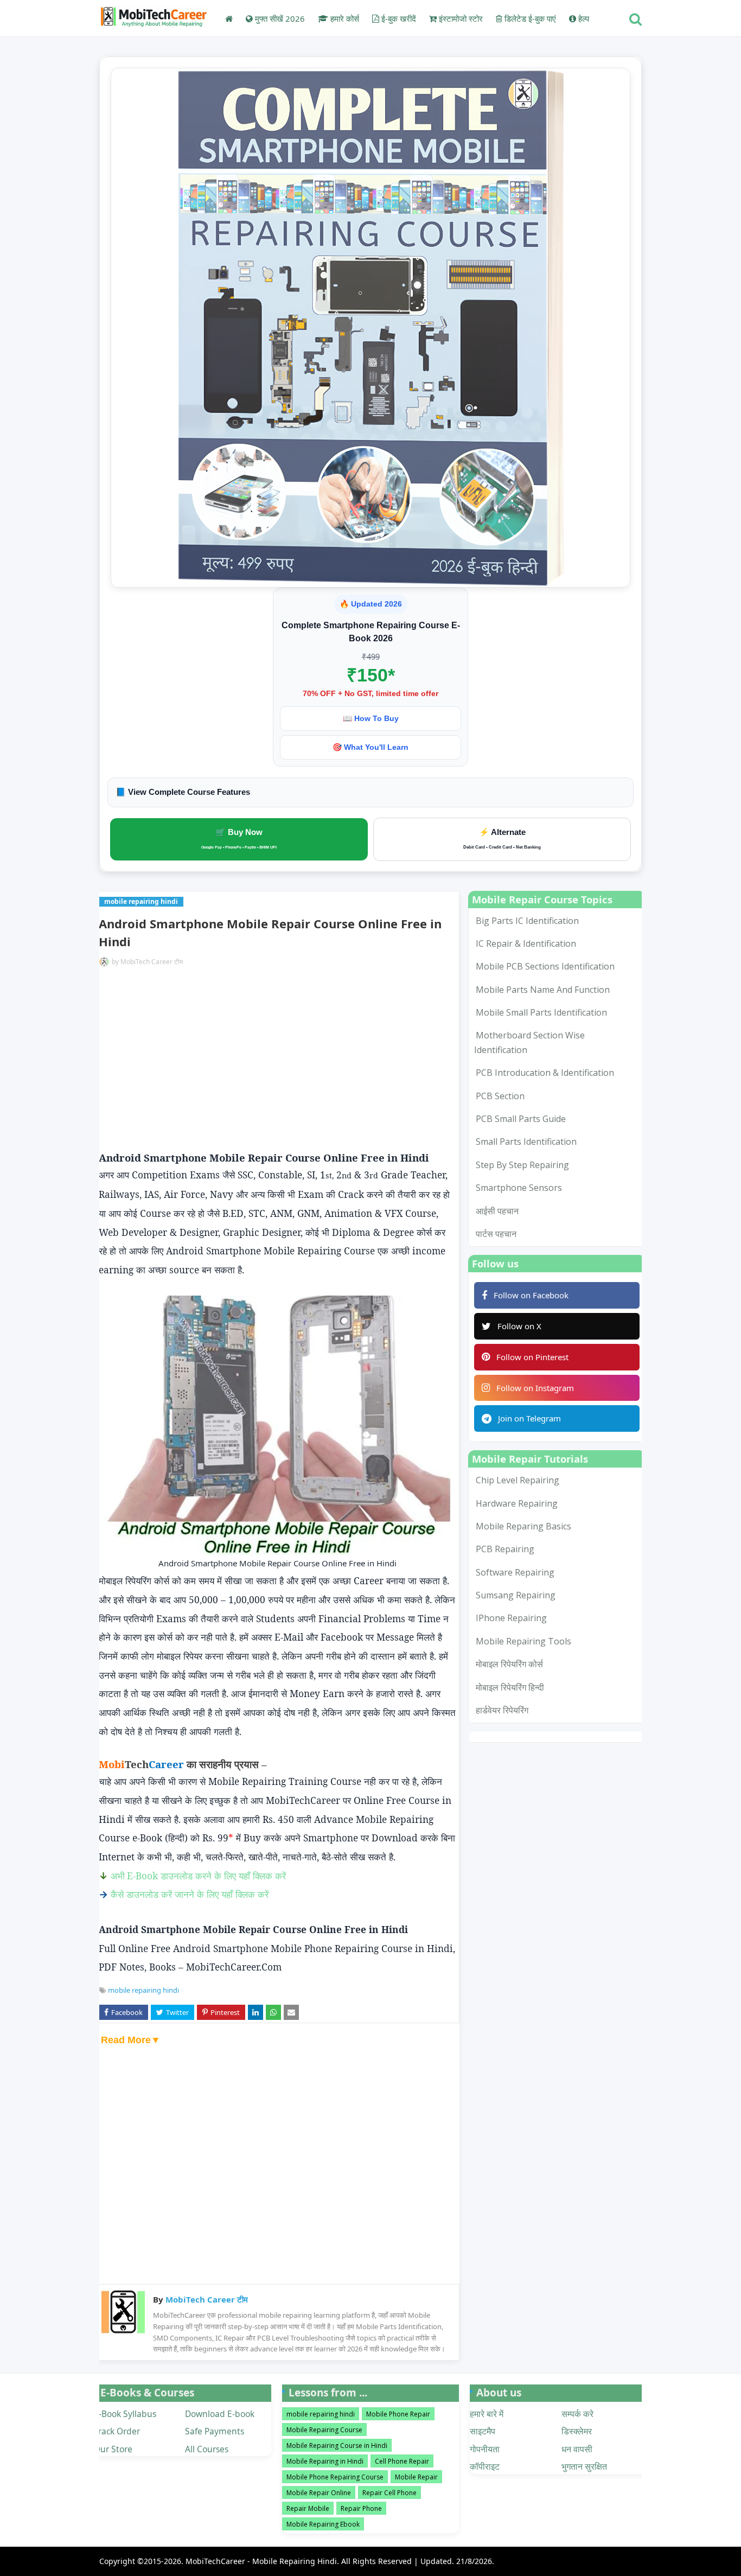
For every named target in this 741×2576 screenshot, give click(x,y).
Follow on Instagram (535, 1388)
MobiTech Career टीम (152, 962)
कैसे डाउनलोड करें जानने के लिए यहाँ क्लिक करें (190, 1894)
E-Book (206, 1876)
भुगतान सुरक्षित (584, 2466)
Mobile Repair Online (319, 2493)
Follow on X (519, 1326)
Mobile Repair (416, 2477)
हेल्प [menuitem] (583, 18)
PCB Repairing (505, 1549)
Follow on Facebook (531, 1295)
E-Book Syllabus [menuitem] (125, 2414)
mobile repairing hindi (143, 1990)
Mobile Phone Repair (398, 2414)
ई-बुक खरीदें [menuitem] (398, 18)
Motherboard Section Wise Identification (529, 1042)
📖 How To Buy (371, 718)
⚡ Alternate (502, 839)
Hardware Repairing (517, 1503)
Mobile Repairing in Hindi (325, 2461)
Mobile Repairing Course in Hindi (337, 2446)
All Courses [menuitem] (207, 2449)
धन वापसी (577, 2449)
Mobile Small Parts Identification (541, 1012)
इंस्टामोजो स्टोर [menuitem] (460, 18)
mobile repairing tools (523, 1641)
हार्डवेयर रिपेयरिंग (502, 1710)
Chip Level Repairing (518, 1480)
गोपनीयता (485, 2449)
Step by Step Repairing (522, 1165)
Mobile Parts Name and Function (543, 990)
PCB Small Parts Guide (521, 1119)
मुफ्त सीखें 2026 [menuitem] (279, 18)
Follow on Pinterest (532, 1357)
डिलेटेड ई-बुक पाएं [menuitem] (529, 18)
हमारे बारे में (487, 2414)
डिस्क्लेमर (577, 2431)
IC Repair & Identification (526, 943)
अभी (119, 1876)
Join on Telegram (529, 1418)
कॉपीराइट (485, 2466)
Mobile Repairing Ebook (323, 2524)
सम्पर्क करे (577, 2414)
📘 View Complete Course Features (183, 792)
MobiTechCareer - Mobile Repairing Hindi (261, 2561)
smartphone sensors (519, 1188)
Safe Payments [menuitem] (215, 2431)
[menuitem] (229, 18)
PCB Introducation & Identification (545, 1073)
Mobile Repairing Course (324, 2430)
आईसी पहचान (497, 1211)
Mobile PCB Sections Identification (545, 966)
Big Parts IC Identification (527, 921)
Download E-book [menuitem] (220, 2414)
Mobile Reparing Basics (523, 1526)
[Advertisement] (277, 1061)
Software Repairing (515, 1572)
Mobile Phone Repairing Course (335, 2477)
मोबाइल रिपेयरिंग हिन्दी (510, 1687)
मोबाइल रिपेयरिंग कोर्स (509, 1664)
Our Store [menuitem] (113, 2449)
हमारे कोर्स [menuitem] (344, 18)
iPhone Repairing (511, 1618)
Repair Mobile (308, 2508)
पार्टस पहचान (496, 1234)
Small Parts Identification (526, 1142)
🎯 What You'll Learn (370, 747)
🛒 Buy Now (239, 838)
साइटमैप (483, 2431)
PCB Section (500, 1096)
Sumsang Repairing (516, 1595)
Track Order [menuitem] (117, 2431)
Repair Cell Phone (389, 2493)
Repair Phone (361, 2508)
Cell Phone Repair (402, 2461)
